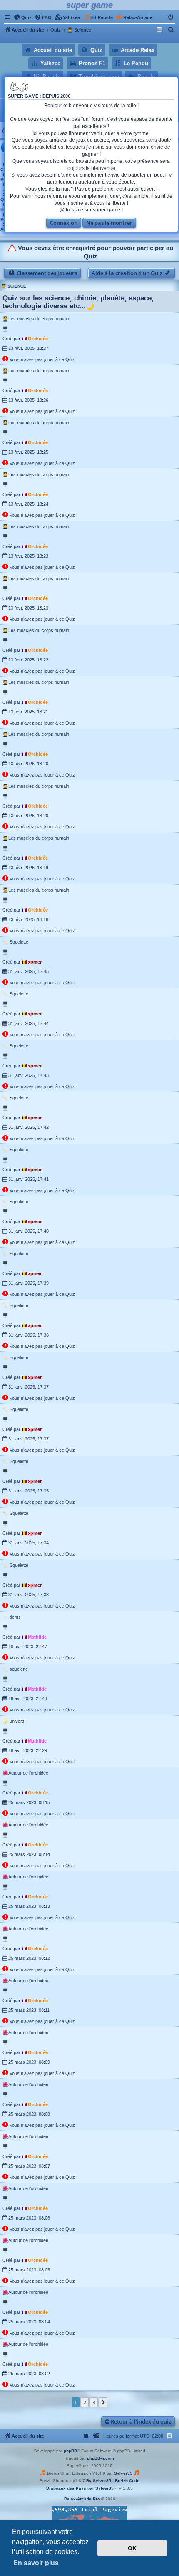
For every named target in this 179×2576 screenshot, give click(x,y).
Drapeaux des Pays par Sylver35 (80, 2488)
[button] (103, 2402)
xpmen (35, 962)
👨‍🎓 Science (14, 286)
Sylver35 (123, 2473)
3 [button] (94, 2402)
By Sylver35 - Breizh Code (113, 2481)
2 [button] (85, 2402)
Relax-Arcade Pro (82, 2499)
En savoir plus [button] (36, 2563)
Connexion (64, 223)
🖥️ (5, 329)
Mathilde (37, 1637)
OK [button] (132, 2548)
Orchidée (38, 339)
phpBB (70, 2451)
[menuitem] (23, 17)
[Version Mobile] (160, 30)
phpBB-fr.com (101, 2458)
